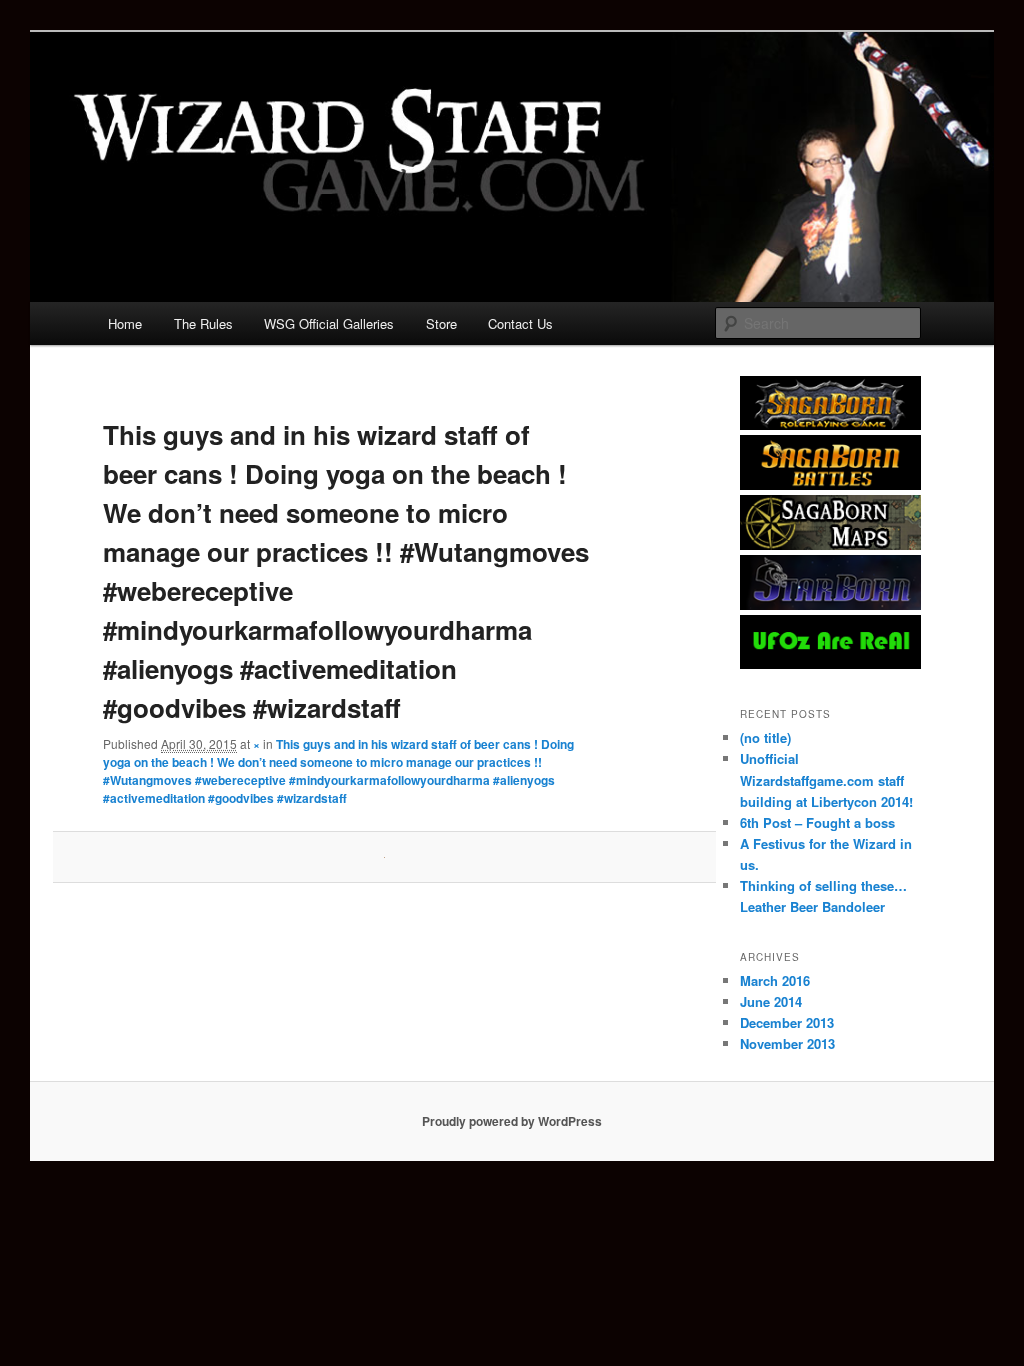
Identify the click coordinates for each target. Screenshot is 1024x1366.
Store (441, 323)
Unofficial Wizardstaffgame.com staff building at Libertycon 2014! (826, 779)
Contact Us (520, 323)
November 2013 (787, 1043)
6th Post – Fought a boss (817, 822)
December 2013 (787, 1022)
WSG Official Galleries (329, 323)
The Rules (203, 323)
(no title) (765, 737)
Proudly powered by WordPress (512, 1121)
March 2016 (775, 980)
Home (125, 323)
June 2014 (771, 1001)
